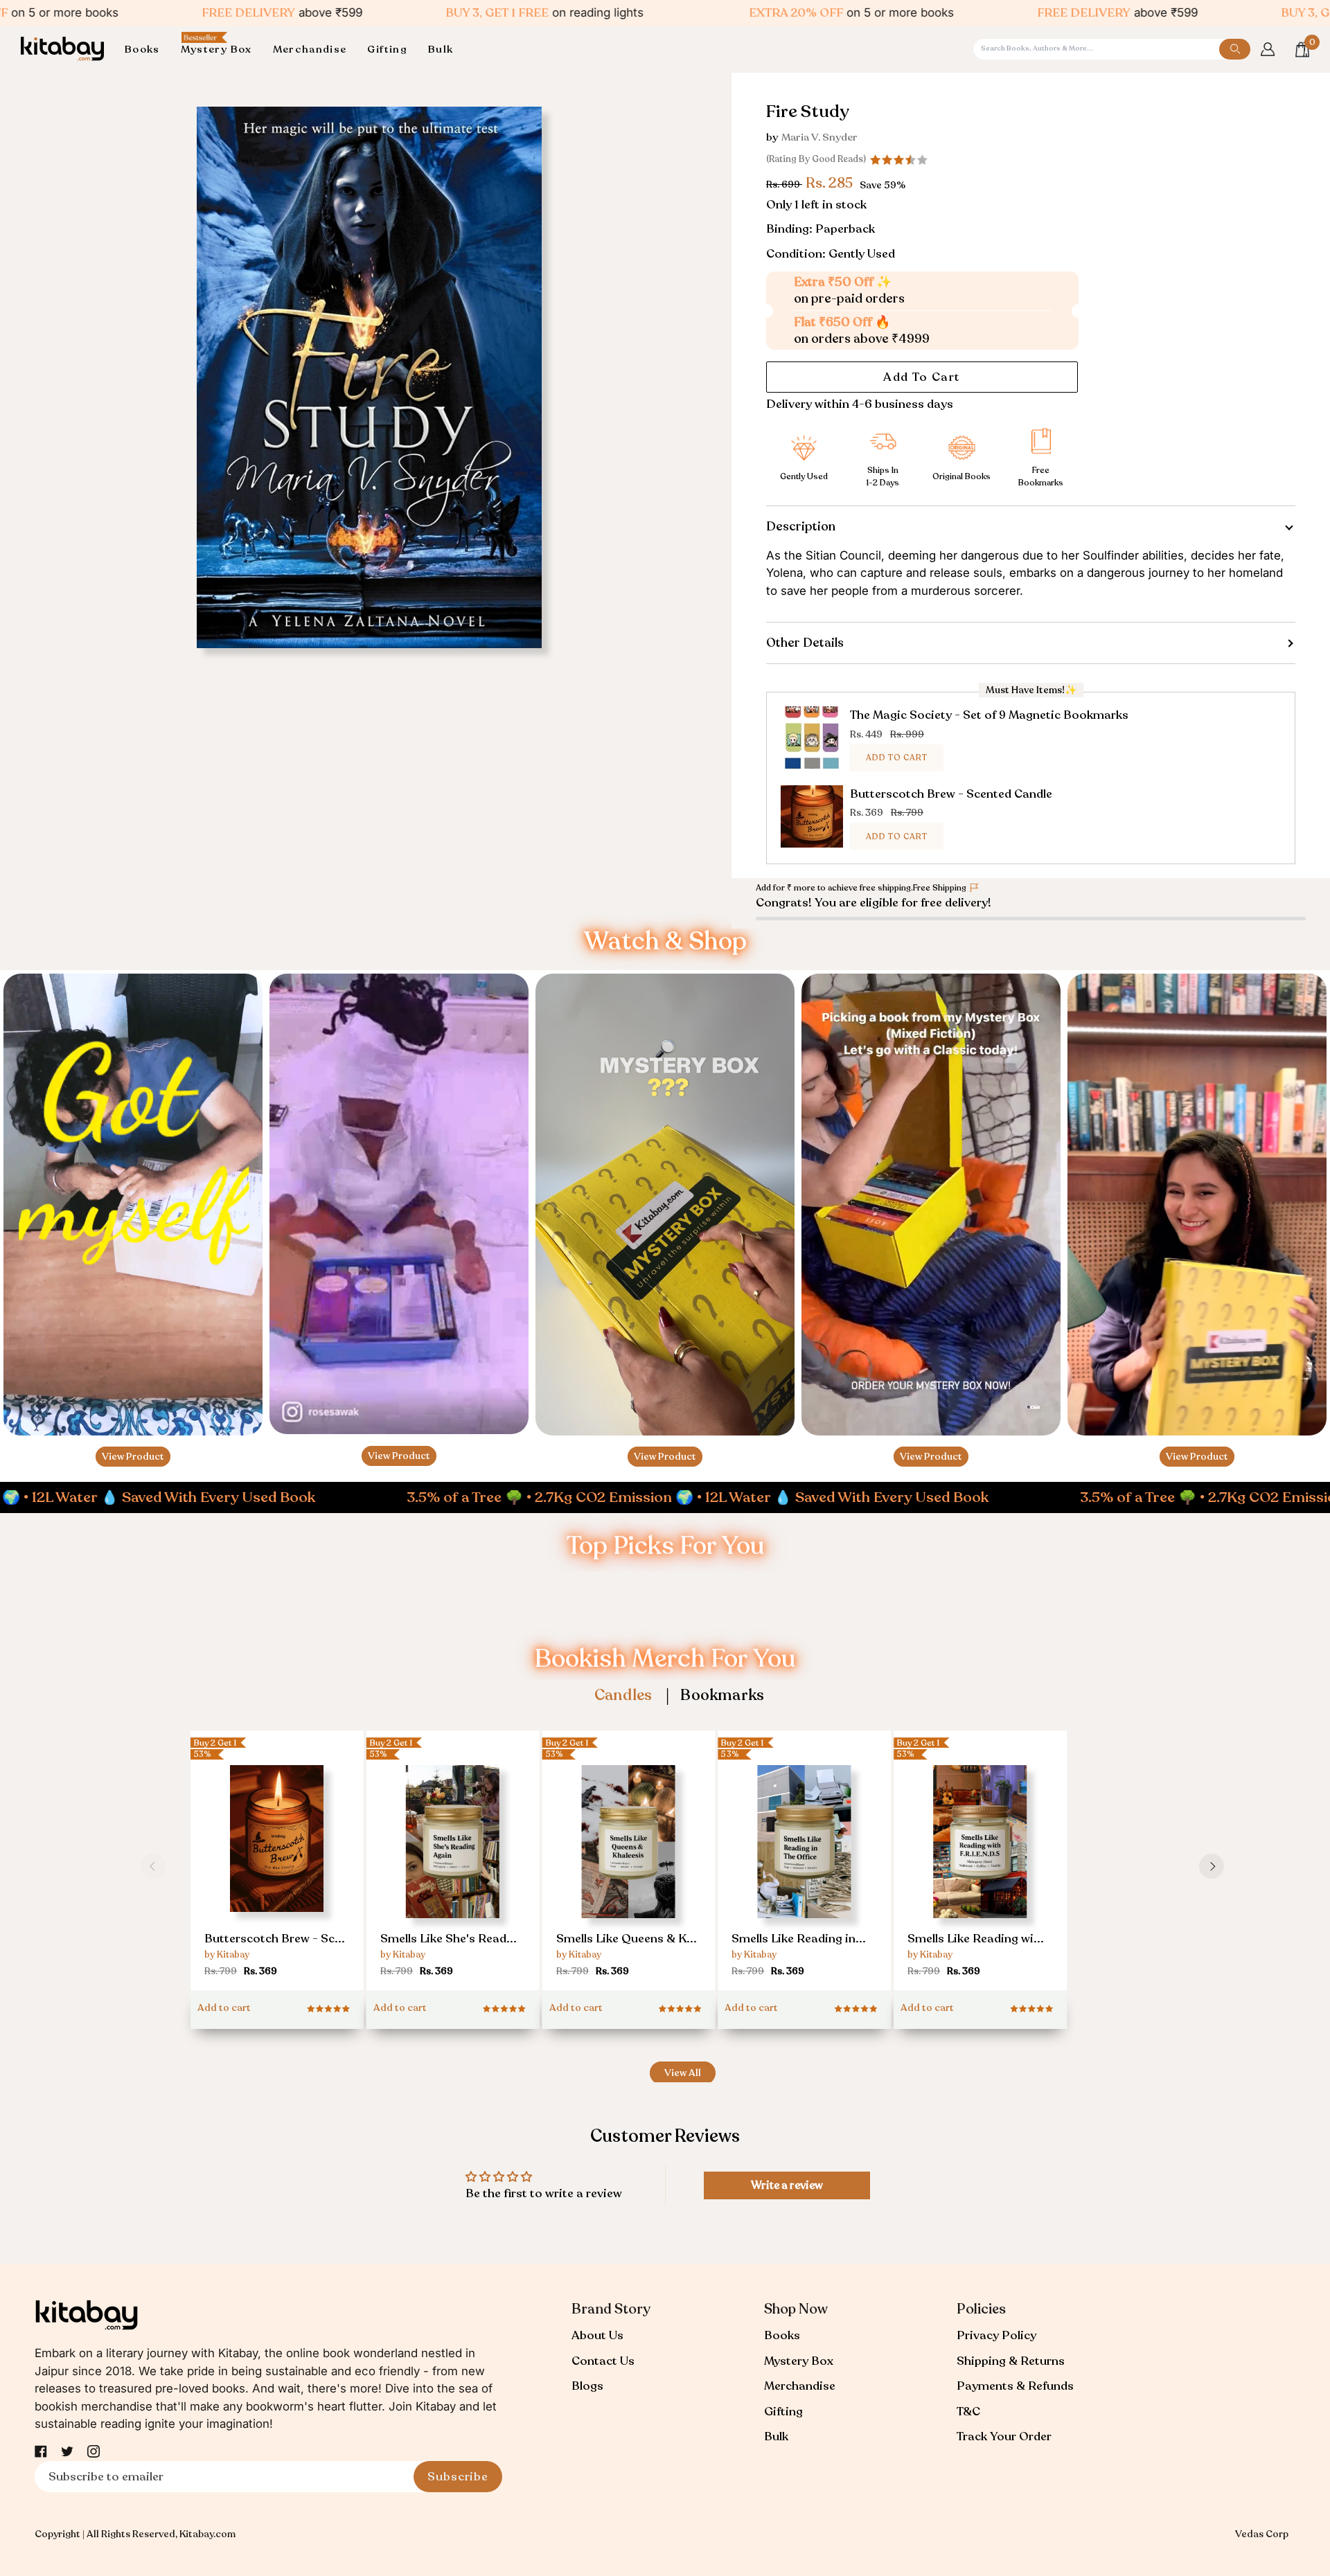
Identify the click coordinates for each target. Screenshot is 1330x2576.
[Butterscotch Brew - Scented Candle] (277, 1867)
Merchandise (800, 2386)
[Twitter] (67, 2451)
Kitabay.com (207, 2534)
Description (801, 526)
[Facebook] (41, 2451)
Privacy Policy (996, 2335)
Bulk (776, 2436)
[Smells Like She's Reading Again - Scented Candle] (453, 1872)
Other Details (805, 643)
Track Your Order (1004, 2436)
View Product (133, 1457)
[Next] (1212, 1866)
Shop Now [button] (796, 2309)
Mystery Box (799, 2361)
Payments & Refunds (1015, 2386)
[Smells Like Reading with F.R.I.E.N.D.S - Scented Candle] (980, 1872)
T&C (968, 2412)
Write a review (787, 2185)
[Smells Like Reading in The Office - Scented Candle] (804, 1872)
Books (782, 2335)
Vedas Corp (1262, 2534)
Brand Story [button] (611, 2309)
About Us (597, 2335)
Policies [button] (981, 2309)
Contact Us (603, 2361)
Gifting (783, 2412)
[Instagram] (94, 2451)
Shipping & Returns (1011, 2361)
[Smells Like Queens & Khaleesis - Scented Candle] (629, 1872)
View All (683, 2073)
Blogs (587, 2386)
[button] (148, 50)
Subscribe (458, 2477)
